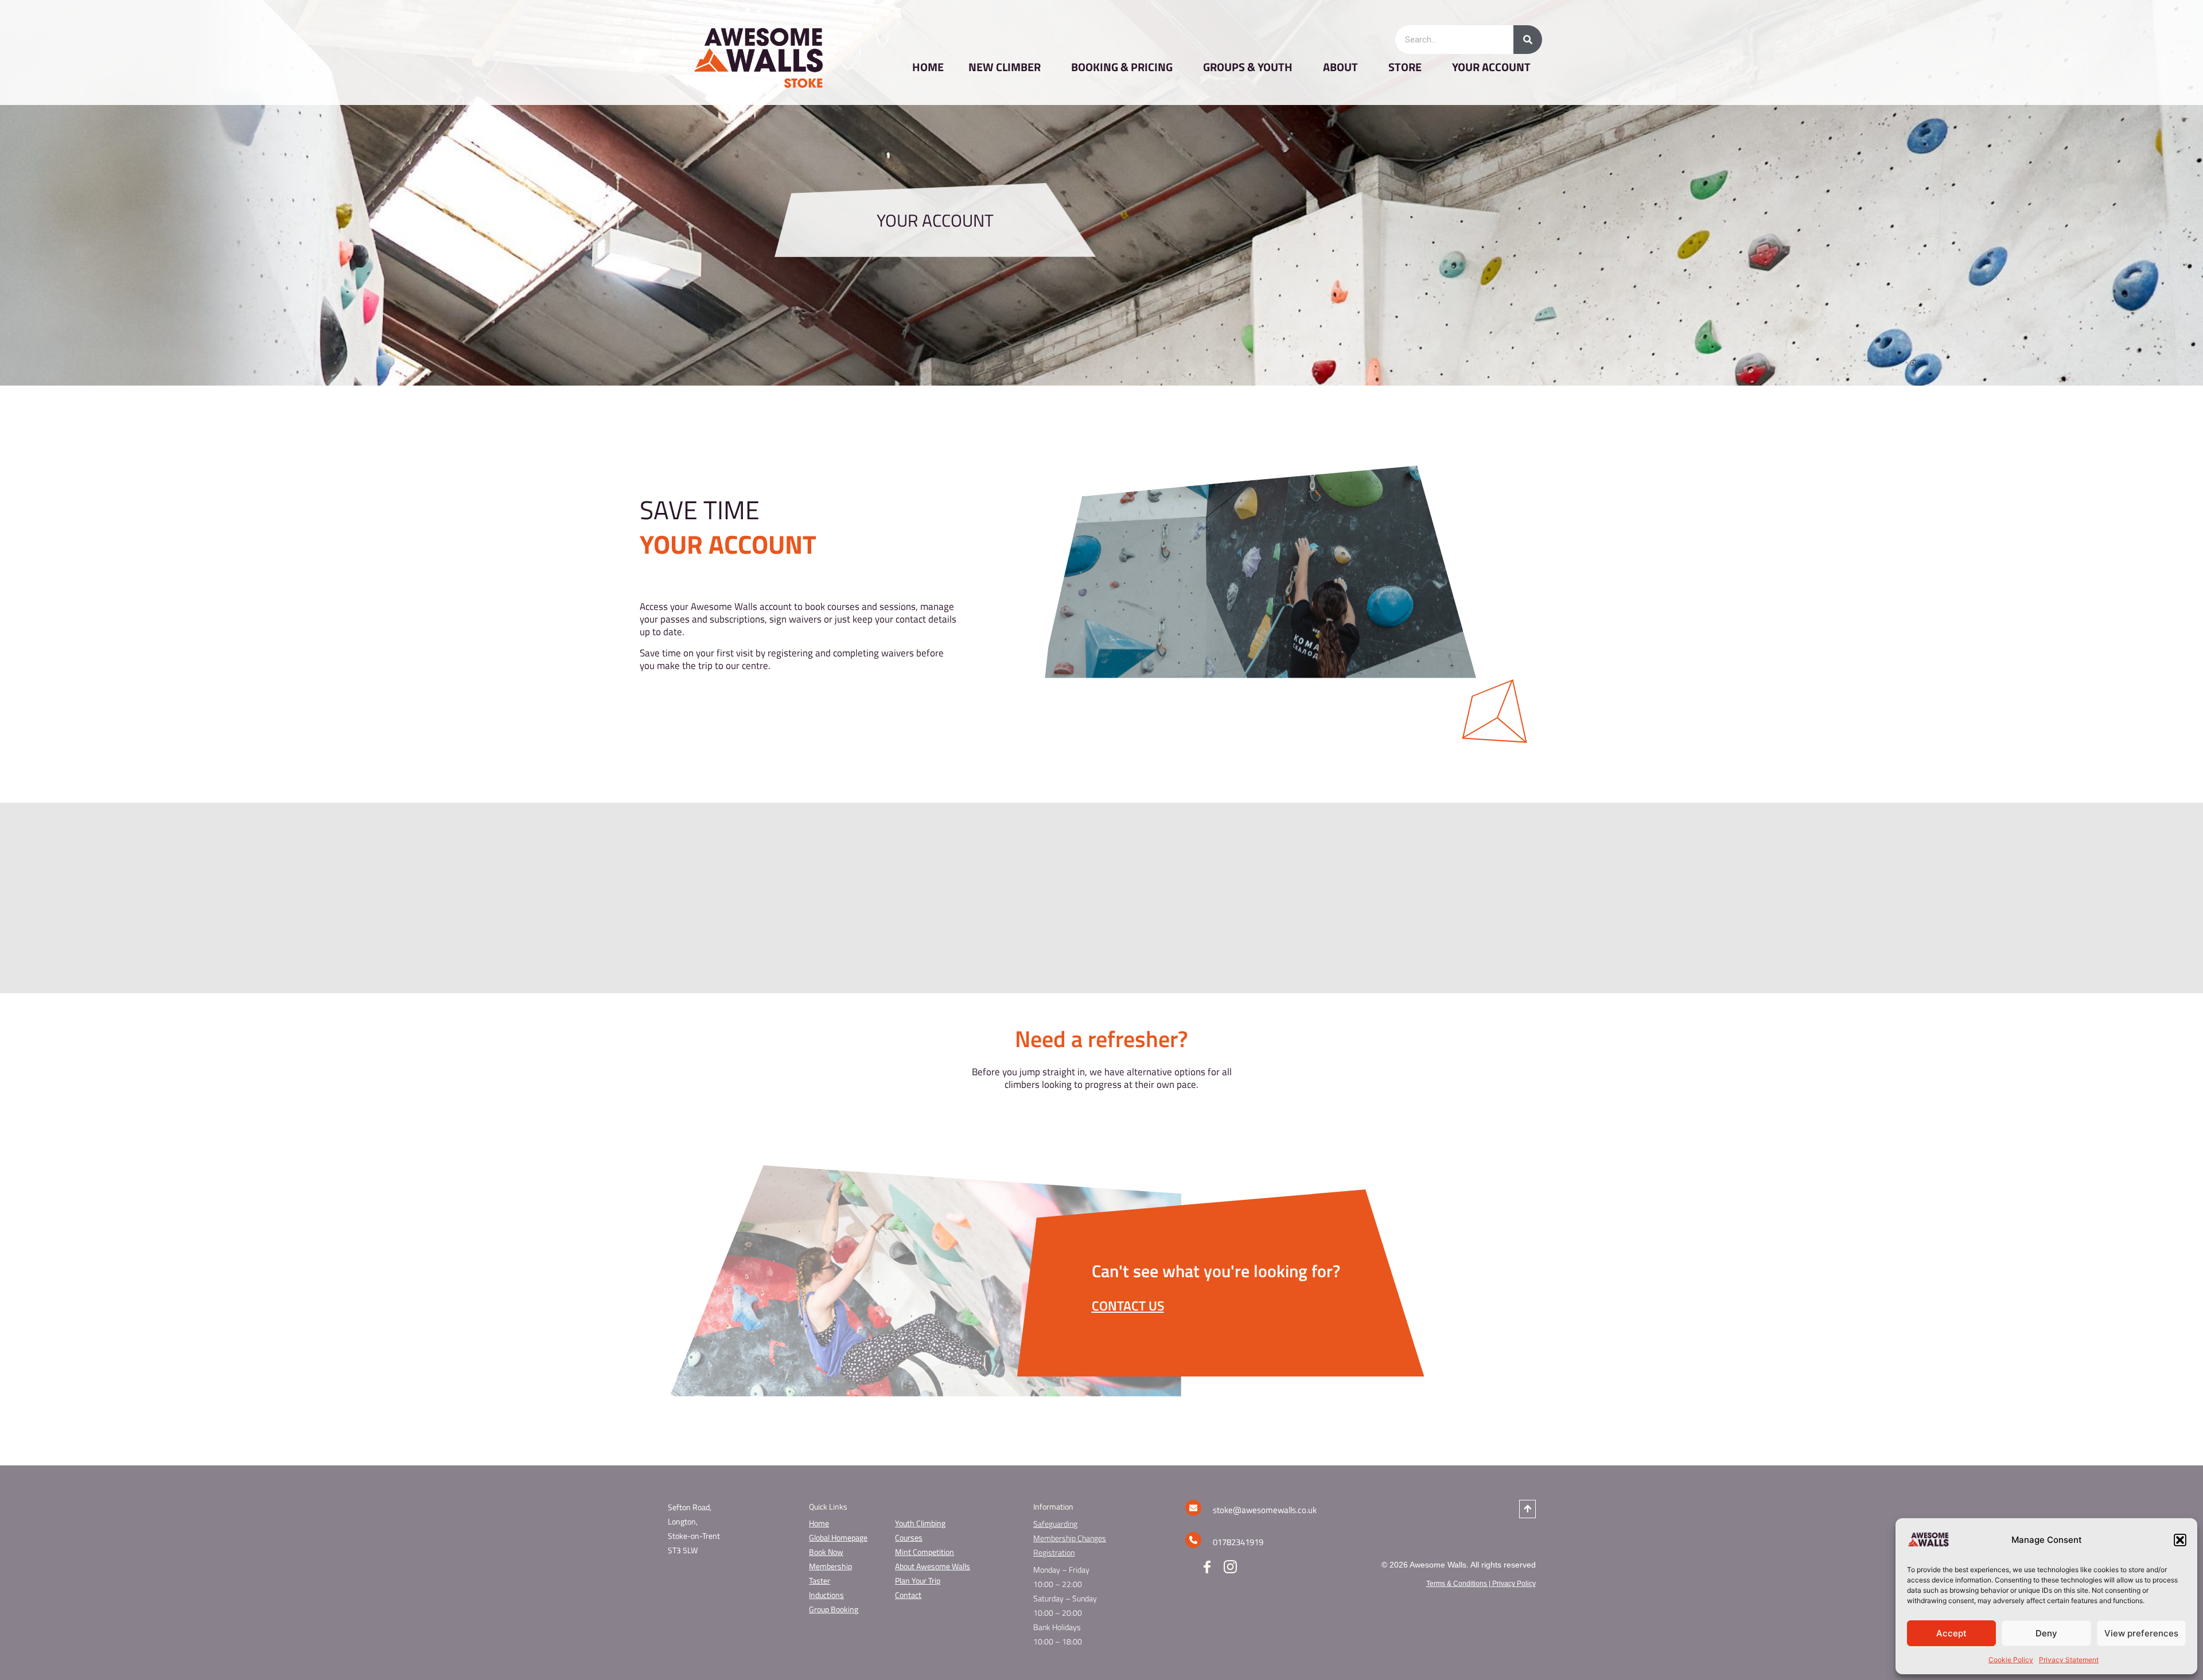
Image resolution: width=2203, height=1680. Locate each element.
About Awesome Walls (933, 1566)
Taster (820, 1580)
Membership (830, 1566)
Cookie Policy (2011, 1660)
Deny (2046, 1633)
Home (819, 1523)
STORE (1405, 67)
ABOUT (1340, 67)
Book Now (826, 1552)
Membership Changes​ (1070, 1538)
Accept (1951, 1633)
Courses (909, 1537)
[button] (2180, 1540)
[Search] (1528, 40)
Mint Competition (925, 1552)
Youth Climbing (920, 1523)
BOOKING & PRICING (1122, 67)
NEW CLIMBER (1005, 67)
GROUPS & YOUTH (1248, 67)
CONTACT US (1128, 1306)
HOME (928, 67)
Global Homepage (838, 1537)
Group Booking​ (834, 1609)
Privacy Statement (2069, 1660)
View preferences (2141, 1633)
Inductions (826, 1595)
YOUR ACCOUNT (1491, 67)
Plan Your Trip (918, 1580)
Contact (908, 1595)
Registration (1054, 1552)
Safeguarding (1055, 1524)
